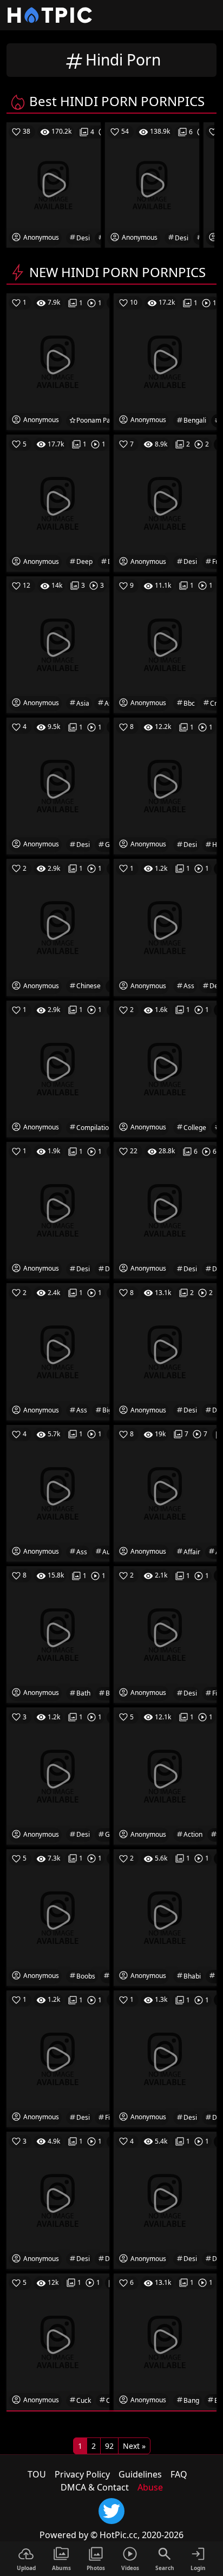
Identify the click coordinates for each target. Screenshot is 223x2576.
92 (109, 2446)
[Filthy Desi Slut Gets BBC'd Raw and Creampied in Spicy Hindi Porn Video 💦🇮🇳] (165, 644)
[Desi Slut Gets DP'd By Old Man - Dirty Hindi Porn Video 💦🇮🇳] (165, 1210)
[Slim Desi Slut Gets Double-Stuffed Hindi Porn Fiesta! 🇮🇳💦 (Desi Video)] (58, 1210)
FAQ (179, 2474)
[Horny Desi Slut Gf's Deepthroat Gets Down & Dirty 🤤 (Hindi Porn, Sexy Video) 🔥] (58, 502)
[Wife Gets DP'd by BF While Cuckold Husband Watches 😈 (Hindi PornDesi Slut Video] (58, 2341)
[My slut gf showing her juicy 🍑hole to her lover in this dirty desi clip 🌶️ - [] (165, 2199)
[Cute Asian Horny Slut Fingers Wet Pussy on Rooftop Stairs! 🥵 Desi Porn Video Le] (58, 644)
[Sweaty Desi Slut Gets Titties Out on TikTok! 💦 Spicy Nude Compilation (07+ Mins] (58, 1068)
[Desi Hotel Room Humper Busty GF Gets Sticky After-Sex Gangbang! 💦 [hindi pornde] (165, 2341)
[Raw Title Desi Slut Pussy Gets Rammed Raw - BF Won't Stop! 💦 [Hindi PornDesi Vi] (165, 1351)
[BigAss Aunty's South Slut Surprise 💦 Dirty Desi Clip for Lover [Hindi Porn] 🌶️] (58, 1493)
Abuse (150, 2487)
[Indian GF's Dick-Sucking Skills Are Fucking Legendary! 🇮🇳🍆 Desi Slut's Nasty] (165, 1775)
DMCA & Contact (95, 2487)
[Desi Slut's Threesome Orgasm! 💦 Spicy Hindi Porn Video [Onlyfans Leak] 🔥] (165, 785)
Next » (134, 2446)
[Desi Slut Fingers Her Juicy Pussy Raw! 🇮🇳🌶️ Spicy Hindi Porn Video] (58, 2058)
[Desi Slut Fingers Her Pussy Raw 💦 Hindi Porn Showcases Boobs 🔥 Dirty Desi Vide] (58, 1917)
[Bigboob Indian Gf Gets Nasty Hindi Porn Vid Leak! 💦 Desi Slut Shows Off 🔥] (58, 1775)
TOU (37, 2474)
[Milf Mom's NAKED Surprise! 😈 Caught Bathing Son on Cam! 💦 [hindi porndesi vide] (58, 1634)
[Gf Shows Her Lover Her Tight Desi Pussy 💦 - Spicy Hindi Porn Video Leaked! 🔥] (58, 2199)
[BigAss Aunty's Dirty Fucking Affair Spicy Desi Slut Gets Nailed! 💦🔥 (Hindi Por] (165, 1493)
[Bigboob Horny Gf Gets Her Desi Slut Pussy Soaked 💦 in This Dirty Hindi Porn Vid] (165, 2058)
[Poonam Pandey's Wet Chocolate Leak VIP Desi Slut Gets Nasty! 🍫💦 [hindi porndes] (58, 361)
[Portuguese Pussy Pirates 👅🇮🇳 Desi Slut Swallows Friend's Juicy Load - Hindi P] (165, 502)
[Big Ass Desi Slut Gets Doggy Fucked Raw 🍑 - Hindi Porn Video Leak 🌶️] (58, 1351)
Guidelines (140, 2474)
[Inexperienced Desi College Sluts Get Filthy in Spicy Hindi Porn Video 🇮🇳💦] (165, 1068)
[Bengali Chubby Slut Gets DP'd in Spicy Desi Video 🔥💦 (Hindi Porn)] (165, 361)
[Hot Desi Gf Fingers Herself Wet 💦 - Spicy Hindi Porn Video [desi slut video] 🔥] (165, 1634)
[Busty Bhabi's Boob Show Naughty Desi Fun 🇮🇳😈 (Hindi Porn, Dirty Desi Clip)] (165, 1917)
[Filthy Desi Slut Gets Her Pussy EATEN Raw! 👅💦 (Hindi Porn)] (58, 785)
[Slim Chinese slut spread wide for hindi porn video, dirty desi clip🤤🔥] (58, 926)
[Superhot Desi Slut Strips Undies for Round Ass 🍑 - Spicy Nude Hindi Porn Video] (165, 926)
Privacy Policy (82, 2474)
